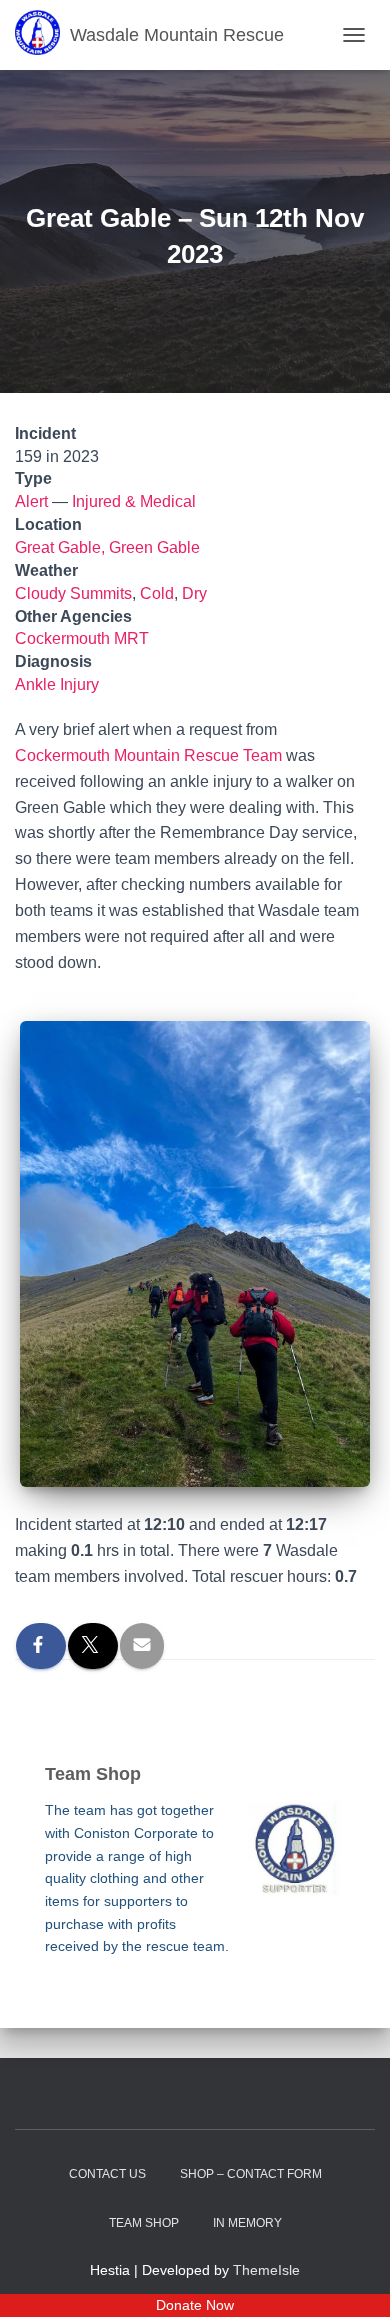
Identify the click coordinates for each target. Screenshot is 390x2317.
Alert (31, 501)
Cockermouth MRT (82, 638)
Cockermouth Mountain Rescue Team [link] (148, 755)
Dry (194, 593)
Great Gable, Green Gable (107, 547)
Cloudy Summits (73, 593)
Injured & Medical (134, 501)
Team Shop (144, 2223)
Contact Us (107, 2174)
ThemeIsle (266, 2270)
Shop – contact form (251, 2174)
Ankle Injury (57, 684)
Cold (157, 593)
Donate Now (195, 2305)
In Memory (247, 2223)
